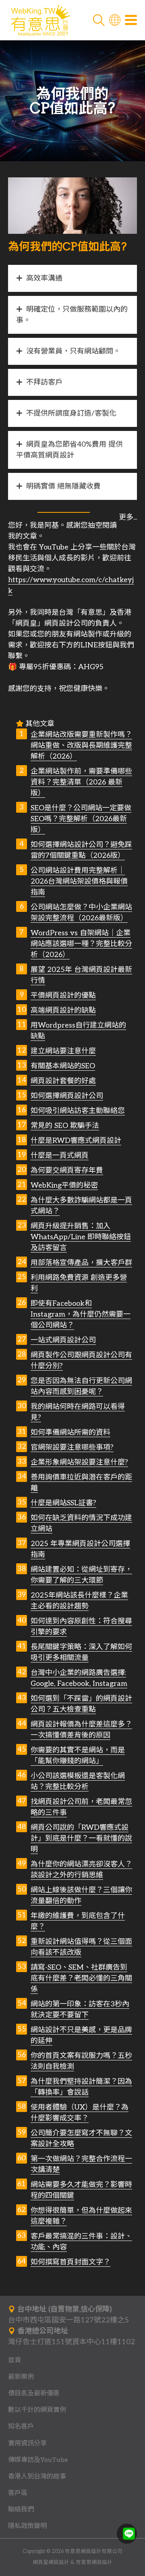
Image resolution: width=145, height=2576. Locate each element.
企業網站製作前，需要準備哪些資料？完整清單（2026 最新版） (81, 782)
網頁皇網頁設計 (51, 2562)
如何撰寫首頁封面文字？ (70, 2262)
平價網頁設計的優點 (63, 996)
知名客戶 (21, 2426)
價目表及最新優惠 (34, 2393)
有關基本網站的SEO (63, 1066)
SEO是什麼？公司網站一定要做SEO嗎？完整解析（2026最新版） (81, 819)
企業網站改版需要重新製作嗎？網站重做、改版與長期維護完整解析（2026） (81, 746)
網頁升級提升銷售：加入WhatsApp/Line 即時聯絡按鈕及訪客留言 (81, 1237)
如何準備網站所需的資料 (70, 1433)
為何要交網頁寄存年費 (67, 1170)
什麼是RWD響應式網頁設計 (76, 1141)
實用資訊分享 (27, 2443)
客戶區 (18, 2493)
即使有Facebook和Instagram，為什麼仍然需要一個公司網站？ (81, 1314)
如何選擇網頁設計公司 (67, 1096)
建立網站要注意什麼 (63, 1051)
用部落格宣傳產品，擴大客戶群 (81, 1263)
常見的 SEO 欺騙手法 (65, 1126)
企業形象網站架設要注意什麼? (79, 1462)
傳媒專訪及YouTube (38, 2460)
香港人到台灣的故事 (37, 2476)
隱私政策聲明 (27, 2526)
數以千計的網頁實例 (37, 2410)
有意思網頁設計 (94, 2562)
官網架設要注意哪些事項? (72, 1447)
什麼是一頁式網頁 (60, 1156)
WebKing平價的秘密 (64, 1185)
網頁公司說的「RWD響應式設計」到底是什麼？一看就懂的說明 (81, 1838)
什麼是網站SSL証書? (63, 1503)
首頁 (14, 2360)
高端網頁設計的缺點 (63, 1010)
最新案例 (21, 2377)
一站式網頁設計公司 (63, 1340)
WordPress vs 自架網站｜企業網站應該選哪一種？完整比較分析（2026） (81, 944)
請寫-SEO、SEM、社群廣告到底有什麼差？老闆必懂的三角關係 (81, 1978)
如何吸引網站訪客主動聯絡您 (78, 1111)
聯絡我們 (21, 2509)
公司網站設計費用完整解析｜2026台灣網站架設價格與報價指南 (79, 881)
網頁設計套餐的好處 (63, 1081)
